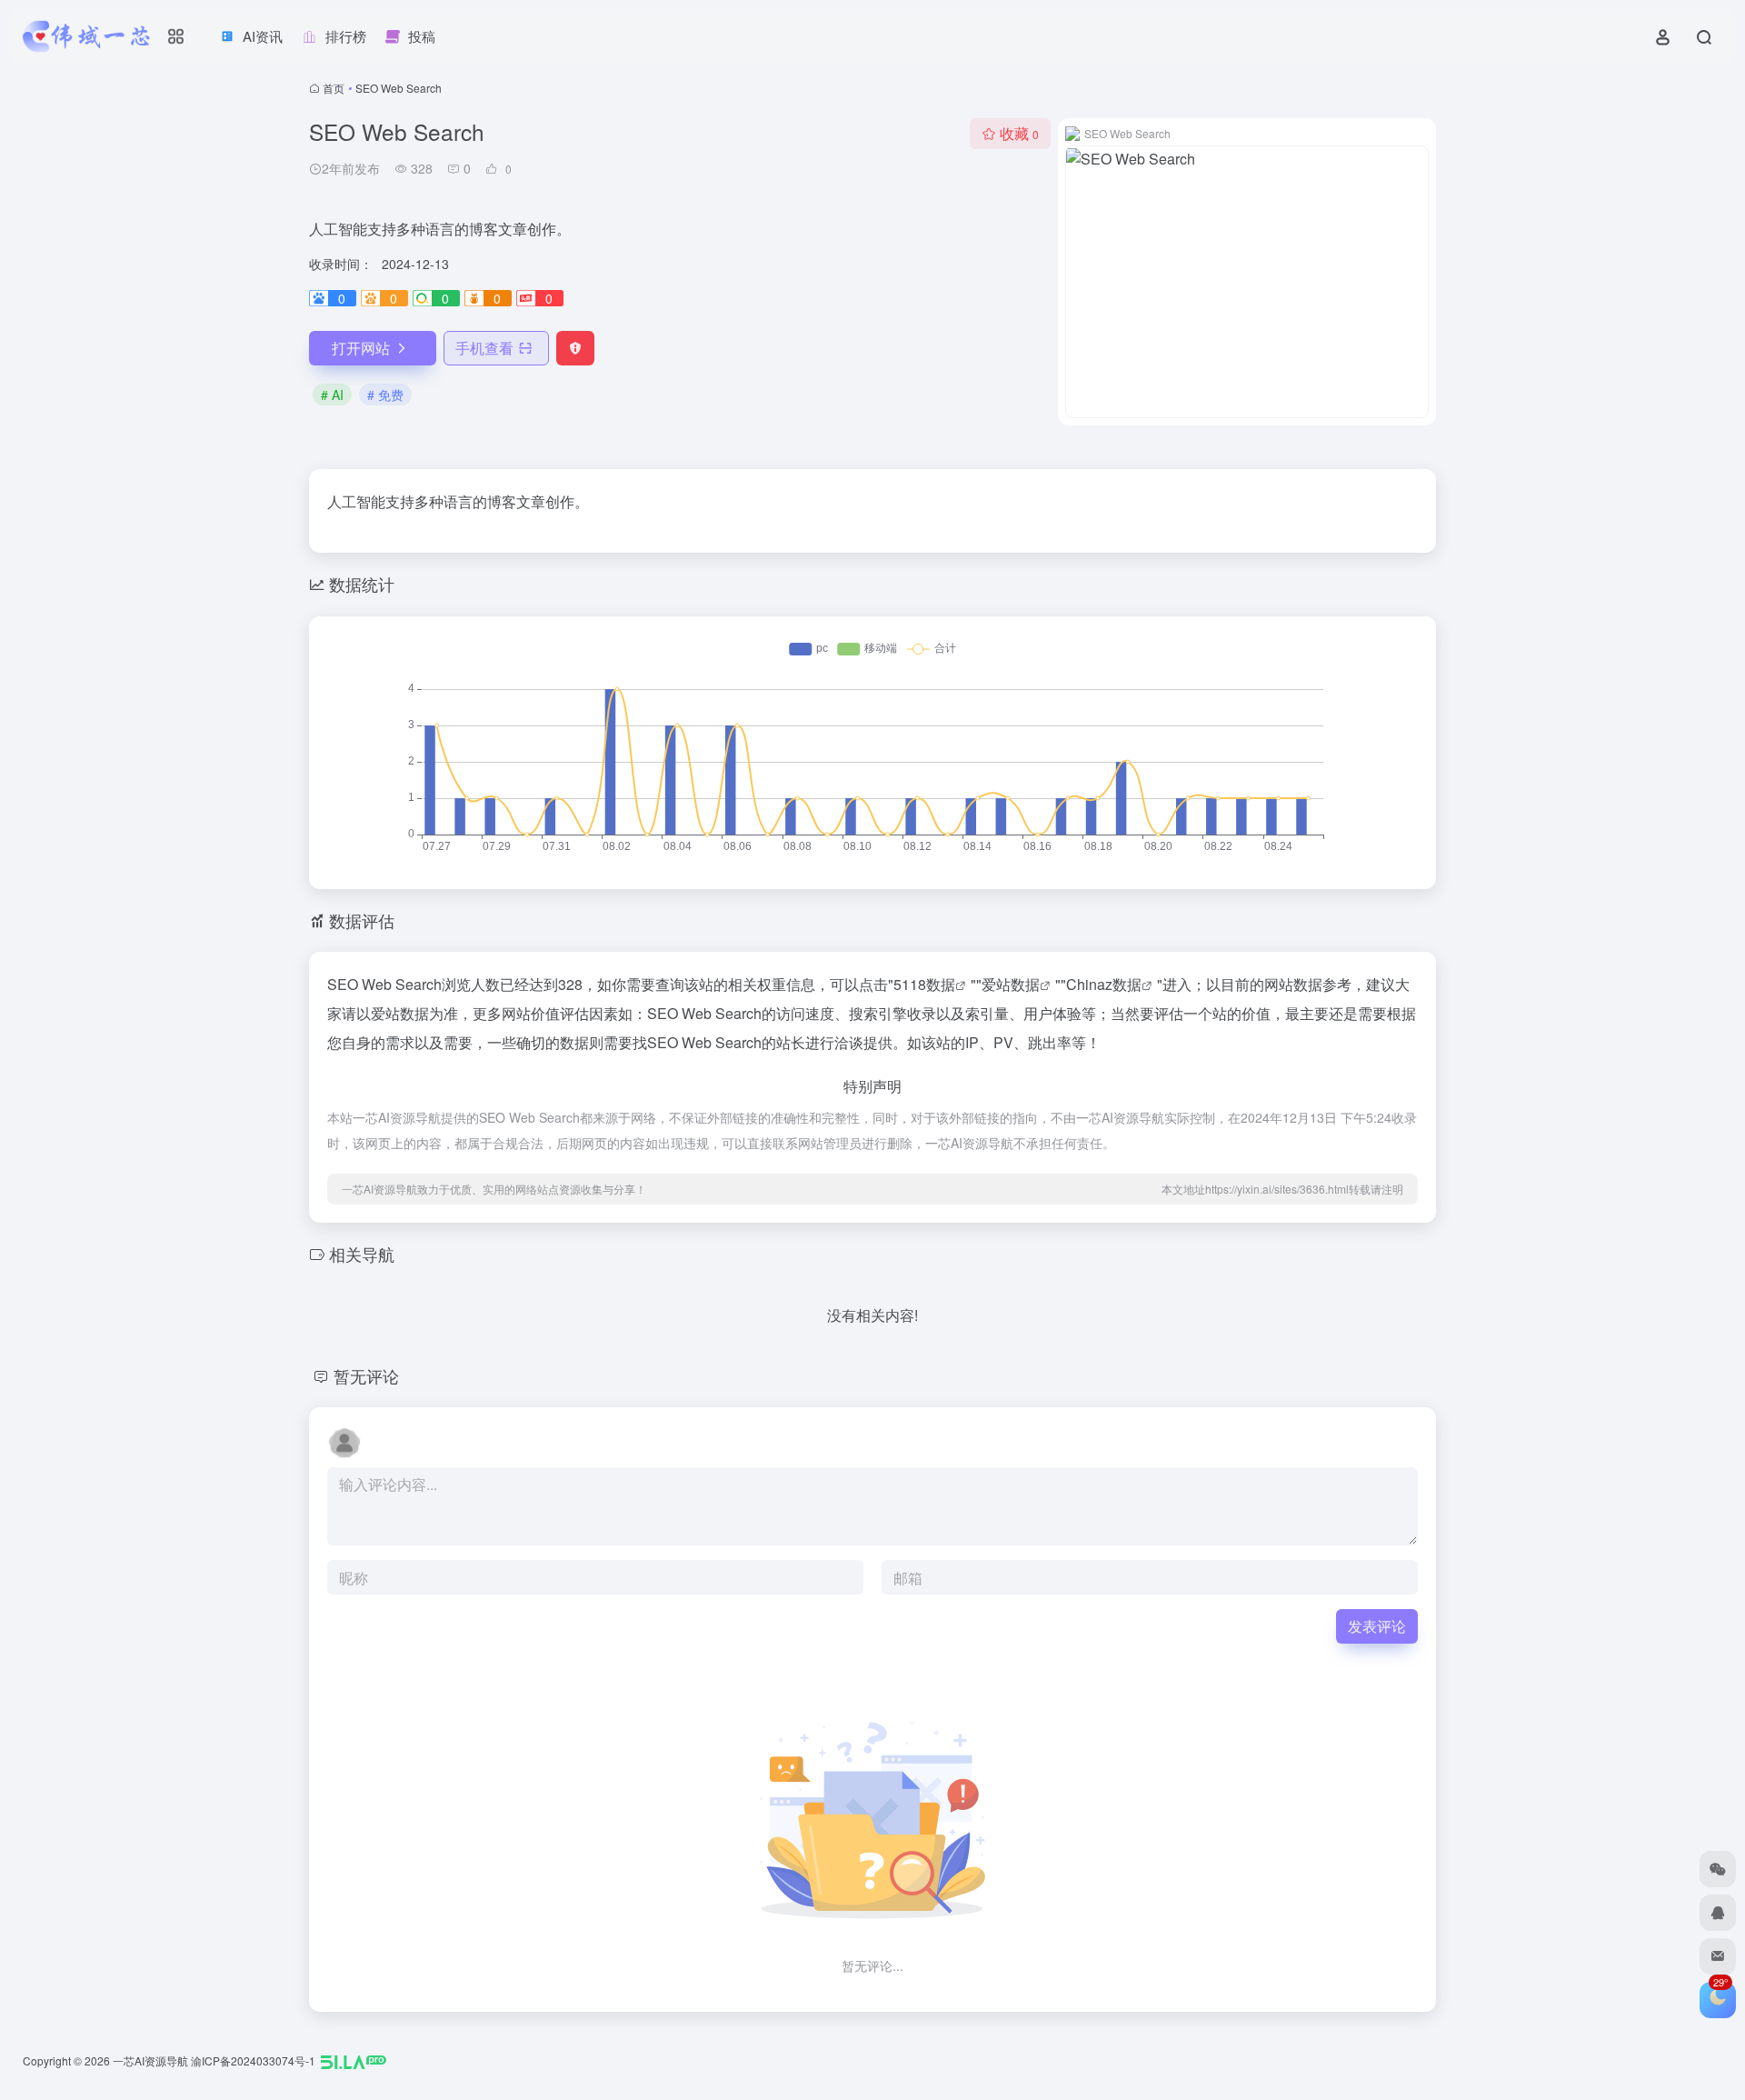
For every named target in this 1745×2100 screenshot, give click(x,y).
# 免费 (385, 395)
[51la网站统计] (354, 2060)
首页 (334, 88)
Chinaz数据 (1104, 984)
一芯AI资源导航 (150, 2060)
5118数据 (924, 984)
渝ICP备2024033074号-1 (253, 2060)
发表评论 (1377, 1626)
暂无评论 (366, 1375)
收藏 (1019, 133)
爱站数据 (1011, 984)
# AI (332, 395)
